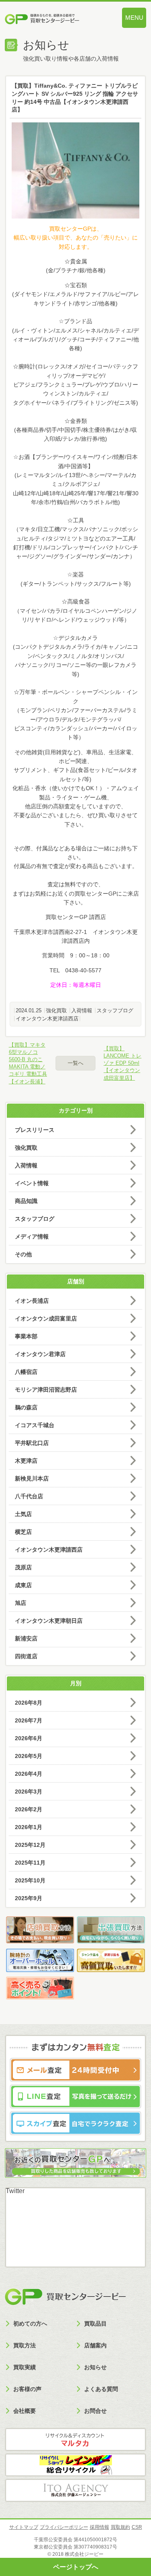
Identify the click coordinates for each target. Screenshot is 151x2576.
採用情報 (99, 2527)
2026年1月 (29, 1827)
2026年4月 (29, 1774)
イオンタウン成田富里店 (46, 1318)
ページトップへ (76, 2567)
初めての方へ (30, 2324)
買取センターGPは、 (76, 229)
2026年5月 (29, 1756)
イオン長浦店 (32, 1301)
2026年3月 (29, 1792)
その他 (23, 1254)
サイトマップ (24, 2527)
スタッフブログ (115, 1010)
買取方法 (25, 2345)
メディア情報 (32, 1236)
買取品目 (95, 2324)
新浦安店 (26, 1638)
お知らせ (95, 2367)
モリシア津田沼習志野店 (46, 1390)
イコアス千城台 (35, 1425)
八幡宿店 (26, 1372)
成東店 (23, 1585)
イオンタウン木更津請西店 (47, 1019)
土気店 (23, 1514)
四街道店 (26, 1656)
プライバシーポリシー (64, 2527)
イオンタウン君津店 (40, 1354)
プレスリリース (35, 1130)
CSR (137, 2527)
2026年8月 (29, 1703)
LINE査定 (75, 2097)
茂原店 (23, 1567)
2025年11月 (30, 1863)
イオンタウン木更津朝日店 (49, 1621)
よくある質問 (101, 2389)
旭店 (21, 1603)
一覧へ (75, 1063)
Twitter (15, 2191)
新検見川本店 (32, 1478)
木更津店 (26, 1461)
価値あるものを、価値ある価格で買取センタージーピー (54, 20)
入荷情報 (82, 1010)
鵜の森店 (26, 1407)
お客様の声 (27, 2389)
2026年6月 (29, 1738)
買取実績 (25, 2367)
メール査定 (75, 2070)
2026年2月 (29, 1809)
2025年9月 (29, 1898)
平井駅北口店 (32, 1443)
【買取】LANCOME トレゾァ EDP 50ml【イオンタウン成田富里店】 (122, 1063)
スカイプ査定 (75, 2123)
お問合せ (95, 2411)
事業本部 (26, 1336)
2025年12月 (30, 1845)
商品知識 (26, 1201)
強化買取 (56, 1010)
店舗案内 (95, 2345)
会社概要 (25, 2411)
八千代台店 (29, 1496)
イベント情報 (32, 1183)
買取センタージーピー (65, 2297)
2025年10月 (30, 1880)
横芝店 (23, 1532)
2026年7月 (29, 1720)
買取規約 (120, 2527)
